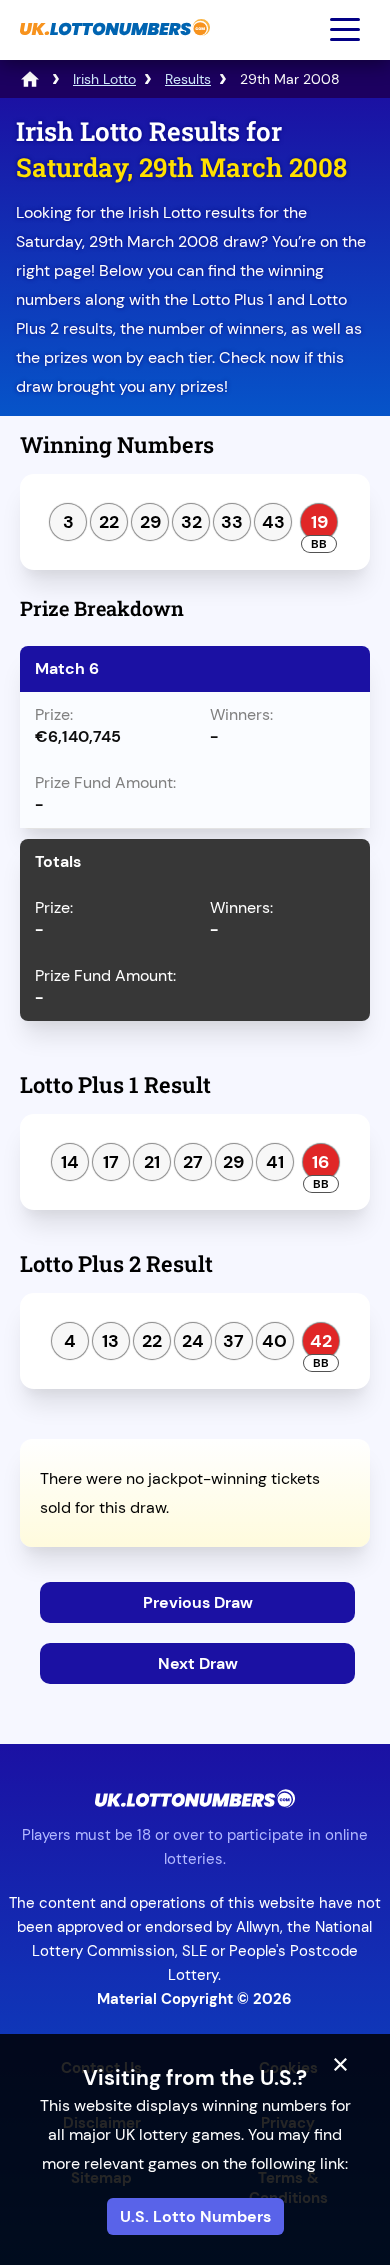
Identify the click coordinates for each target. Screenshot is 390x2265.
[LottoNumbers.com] (30, 79)
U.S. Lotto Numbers (195, 2216)
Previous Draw (198, 1602)
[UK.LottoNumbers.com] (112, 45)
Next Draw (198, 1663)
